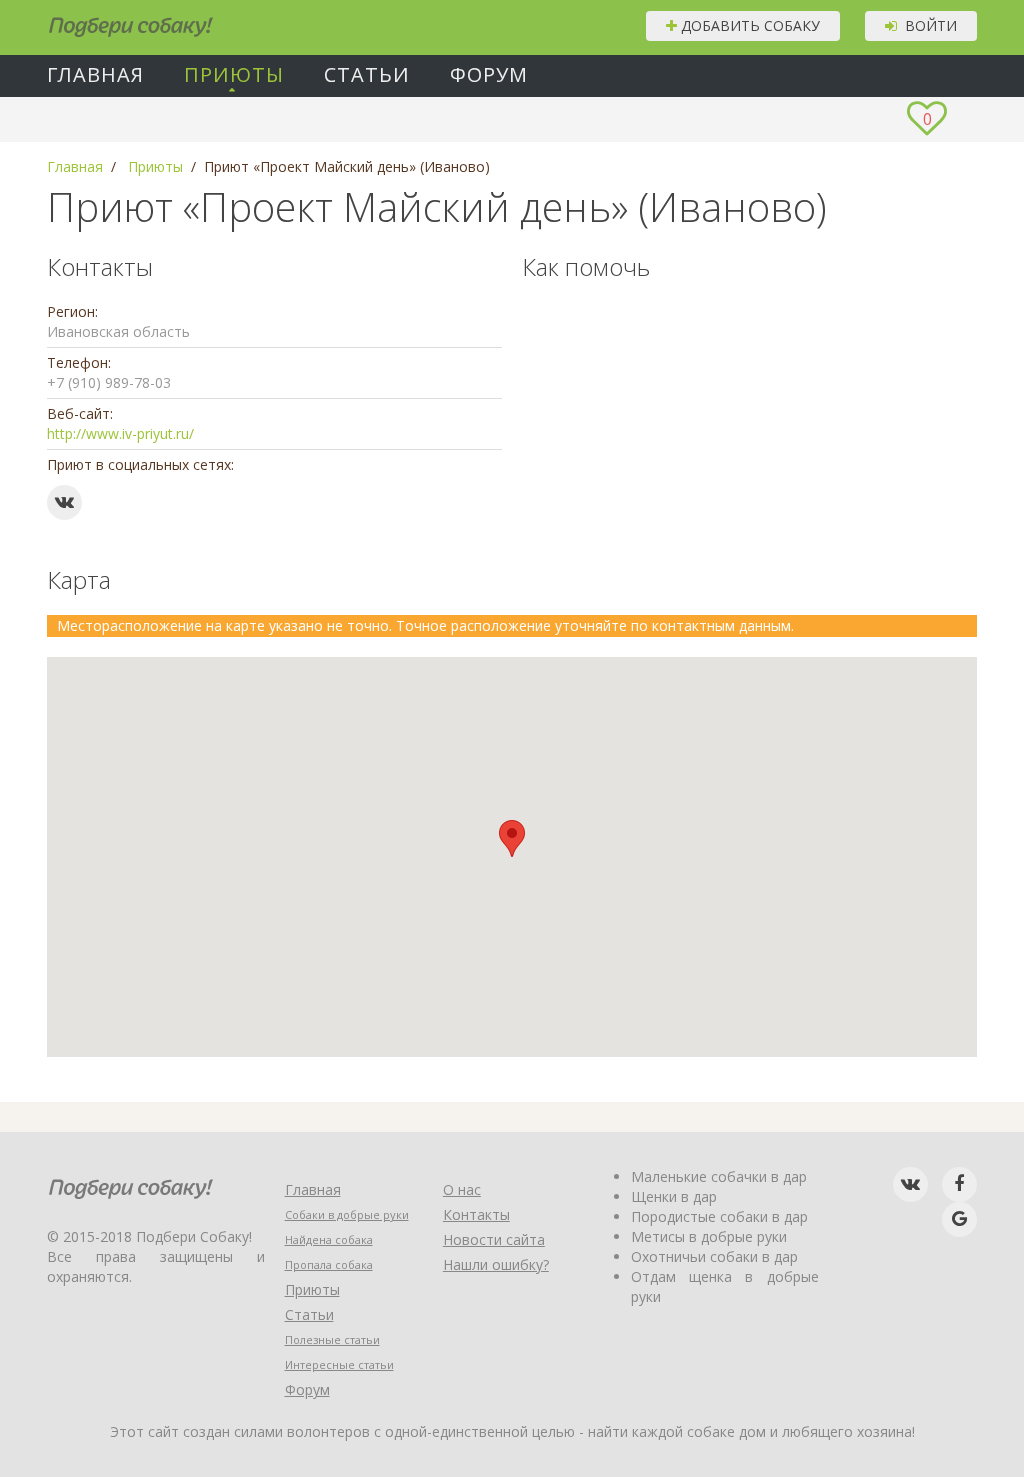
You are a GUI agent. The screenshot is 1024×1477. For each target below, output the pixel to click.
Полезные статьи (332, 1339)
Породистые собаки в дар (719, 1216)
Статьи (367, 75)
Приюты (234, 75)
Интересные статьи (339, 1364)
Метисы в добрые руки (709, 1236)
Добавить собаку (748, 25)
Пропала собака (329, 1264)
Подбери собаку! (104, 19)
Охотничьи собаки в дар (714, 1256)
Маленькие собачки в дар (719, 1176)
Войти (927, 25)
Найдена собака (329, 1239)
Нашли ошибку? (496, 1264)
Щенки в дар (674, 1196)
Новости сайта (494, 1239)
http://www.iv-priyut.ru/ (120, 433)
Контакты (476, 1214)
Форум (489, 75)
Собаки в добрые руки (347, 1214)
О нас (462, 1189)
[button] (512, 838)
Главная (95, 75)
